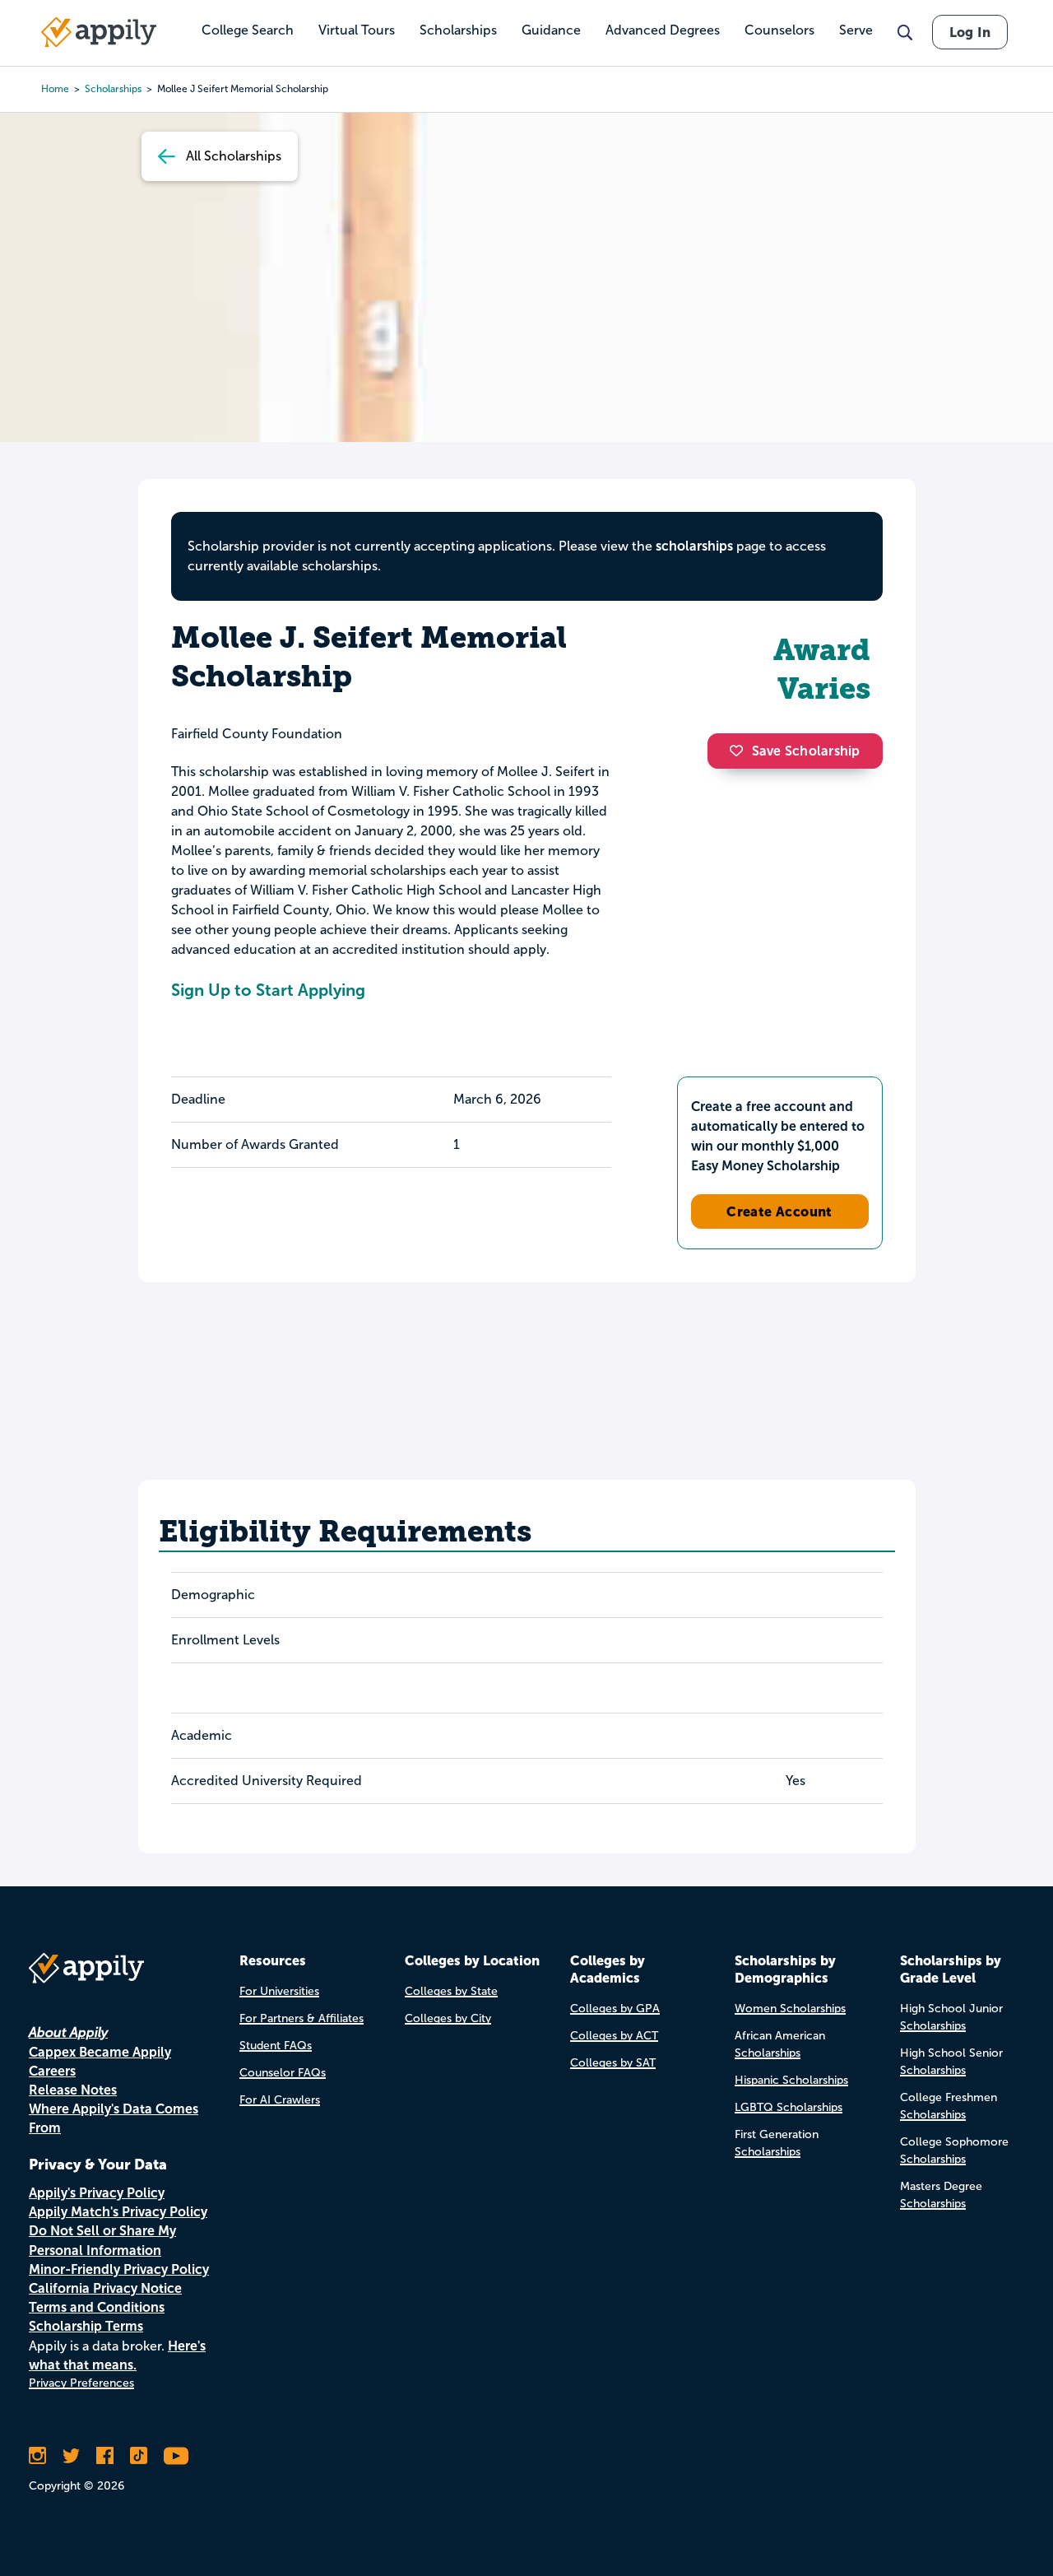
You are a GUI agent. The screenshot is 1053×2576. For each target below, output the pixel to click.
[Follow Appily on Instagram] (37, 2456)
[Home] (99, 32)
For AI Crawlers (280, 2100)
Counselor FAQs (283, 2073)
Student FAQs (276, 2046)
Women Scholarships (790, 2009)
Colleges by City (448, 2018)
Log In (970, 32)
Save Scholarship (806, 751)
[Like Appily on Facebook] (105, 2456)
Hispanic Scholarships (791, 2080)
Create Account (779, 1211)
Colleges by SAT (613, 2063)
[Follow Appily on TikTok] (139, 2456)
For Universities (279, 1991)
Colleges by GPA (615, 2009)
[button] (740, 751)
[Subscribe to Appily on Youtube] (176, 2456)
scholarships (694, 546)
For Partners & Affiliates (302, 2018)
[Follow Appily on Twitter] (71, 2456)
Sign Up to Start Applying (268, 990)
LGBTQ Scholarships (789, 2107)
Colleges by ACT (614, 2036)
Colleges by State (451, 1991)
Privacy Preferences (81, 2383)
